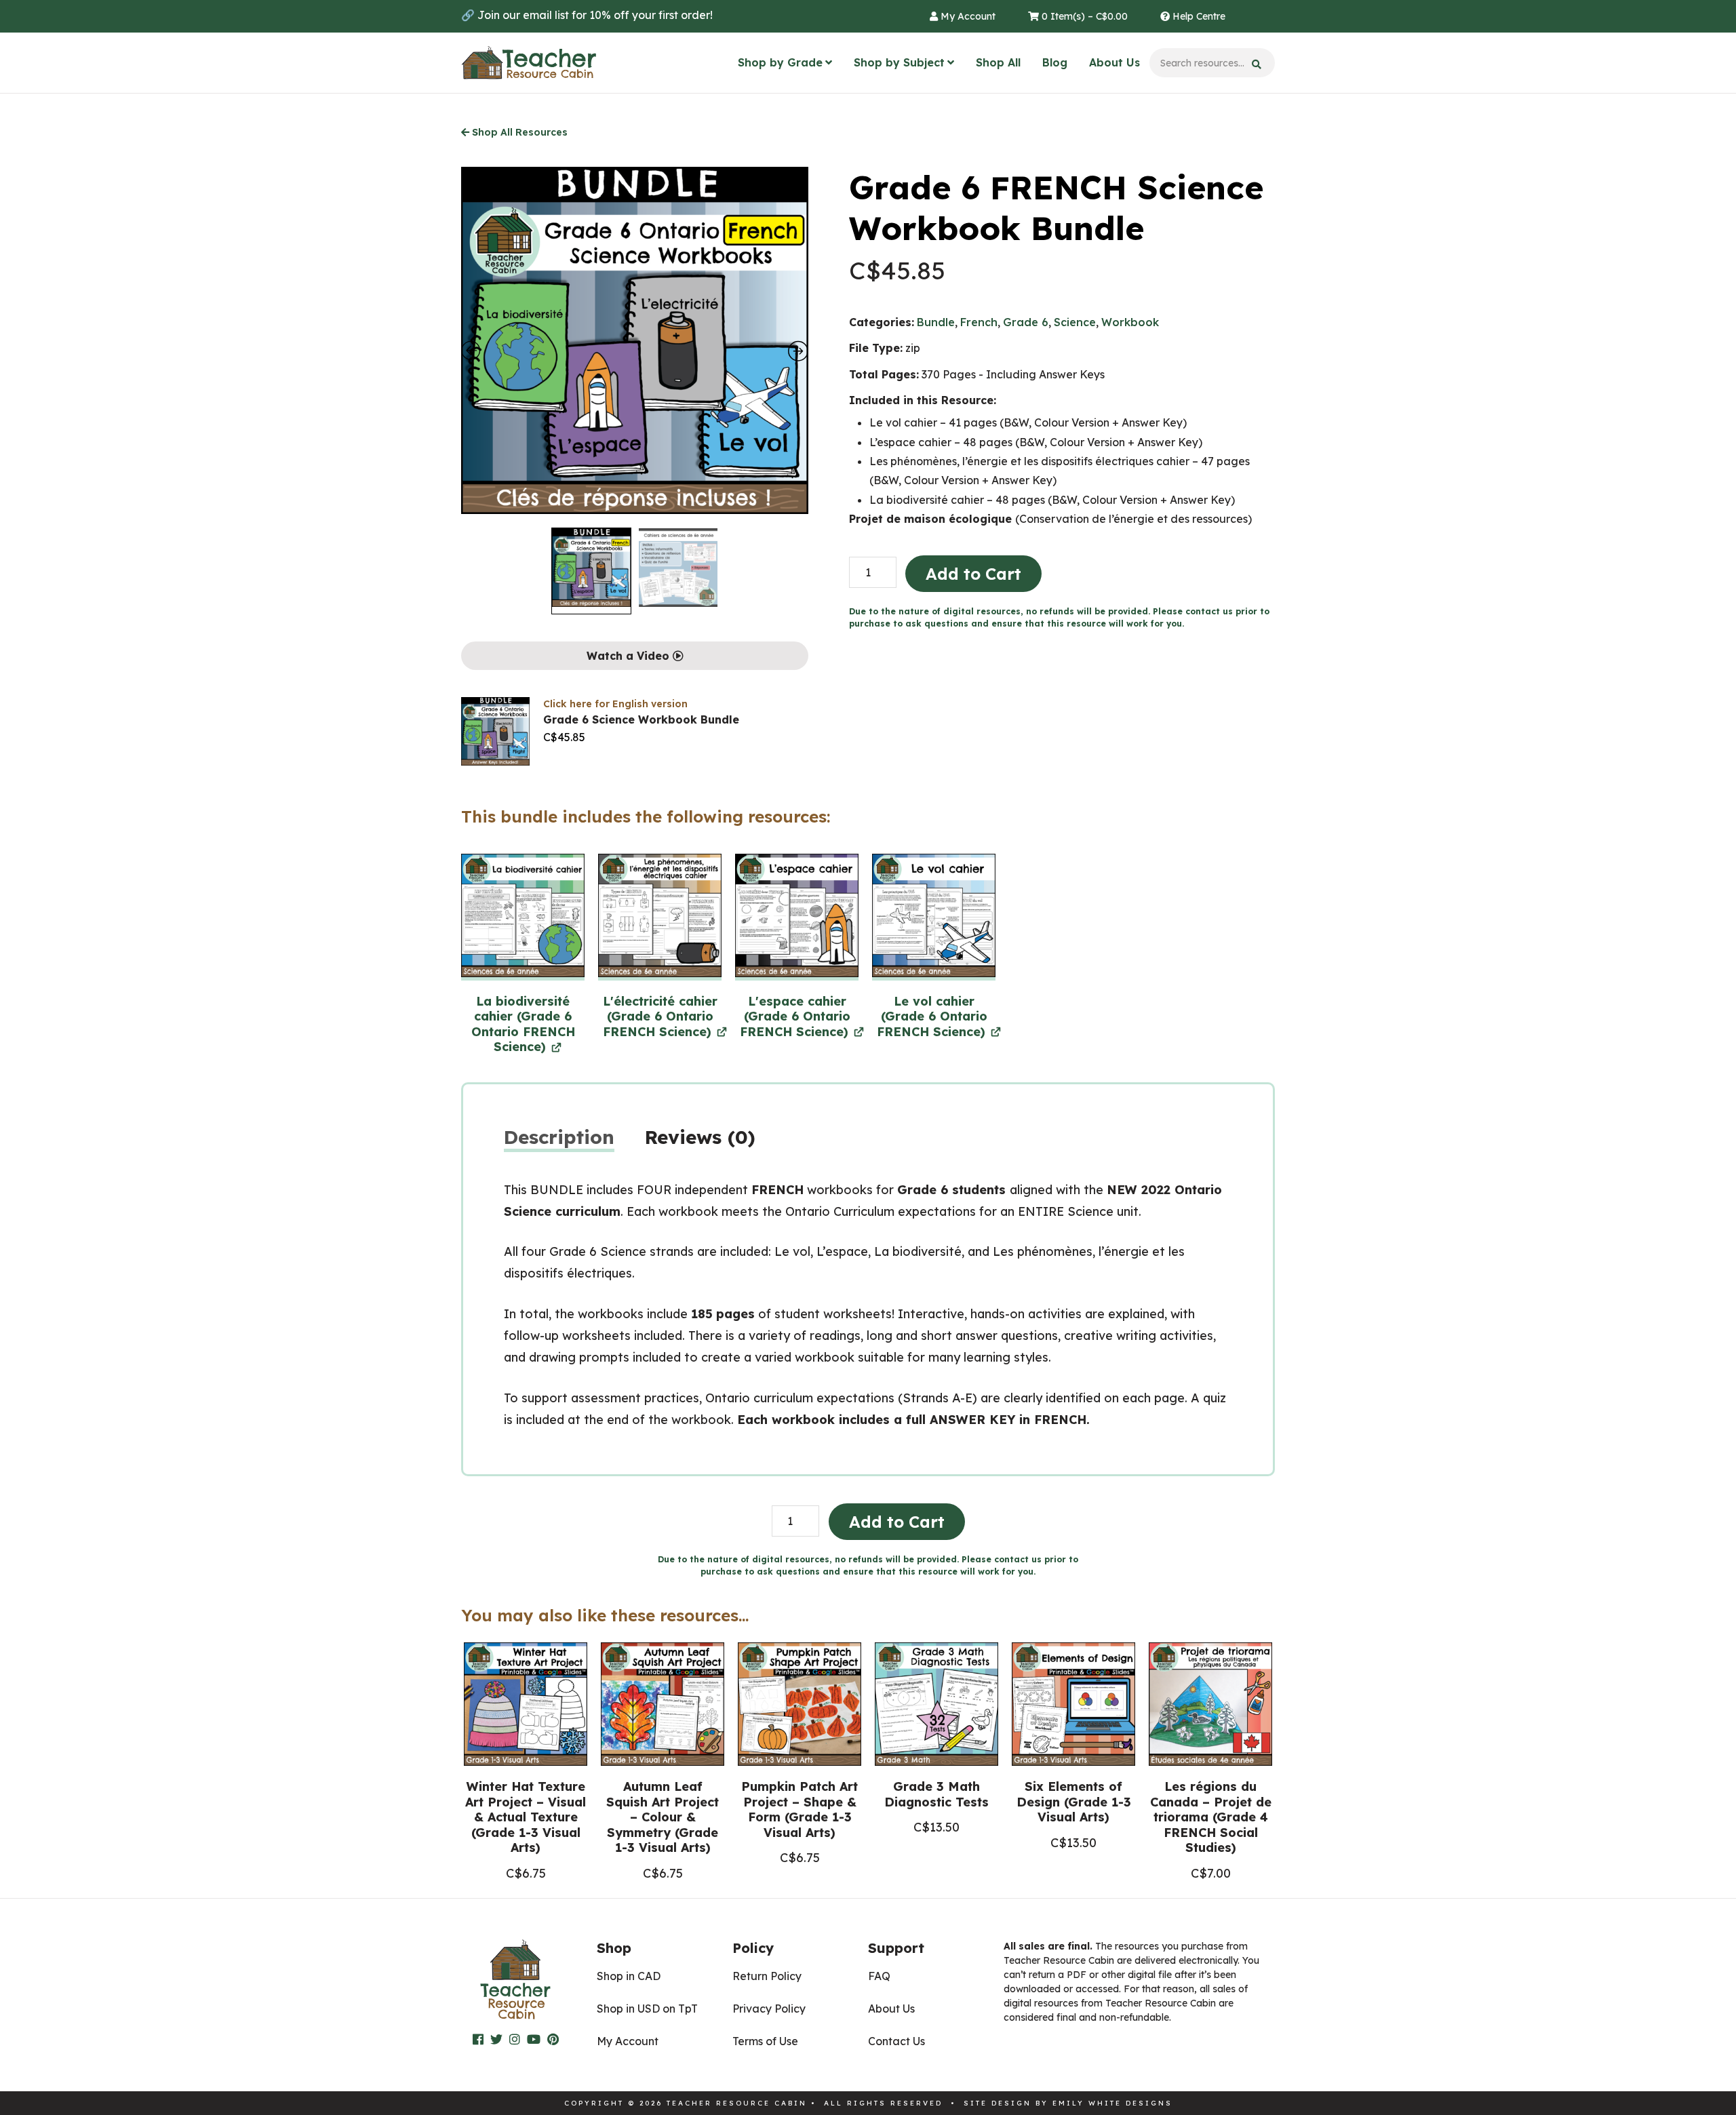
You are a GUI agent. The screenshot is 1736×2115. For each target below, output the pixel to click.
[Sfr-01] (797, 917)
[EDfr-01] (660, 917)
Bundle (936, 322)
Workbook (1130, 322)
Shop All (998, 62)
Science (1075, 322)
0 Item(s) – (1083, 16)
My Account (967, 16)
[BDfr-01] (523, 917)
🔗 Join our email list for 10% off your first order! (587, 15)
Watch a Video (630, 656)
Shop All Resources (518, 132)
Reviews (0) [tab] (700, 1137)
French (979, 322)
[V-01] (934, 917)
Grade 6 (1026, 322)
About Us (1114, 62)
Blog (1055, 62)
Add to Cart (973, 574)
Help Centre (1198, 16)
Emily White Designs (1112, 2103)
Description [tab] (559, 1137)
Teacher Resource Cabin (529, 63)
